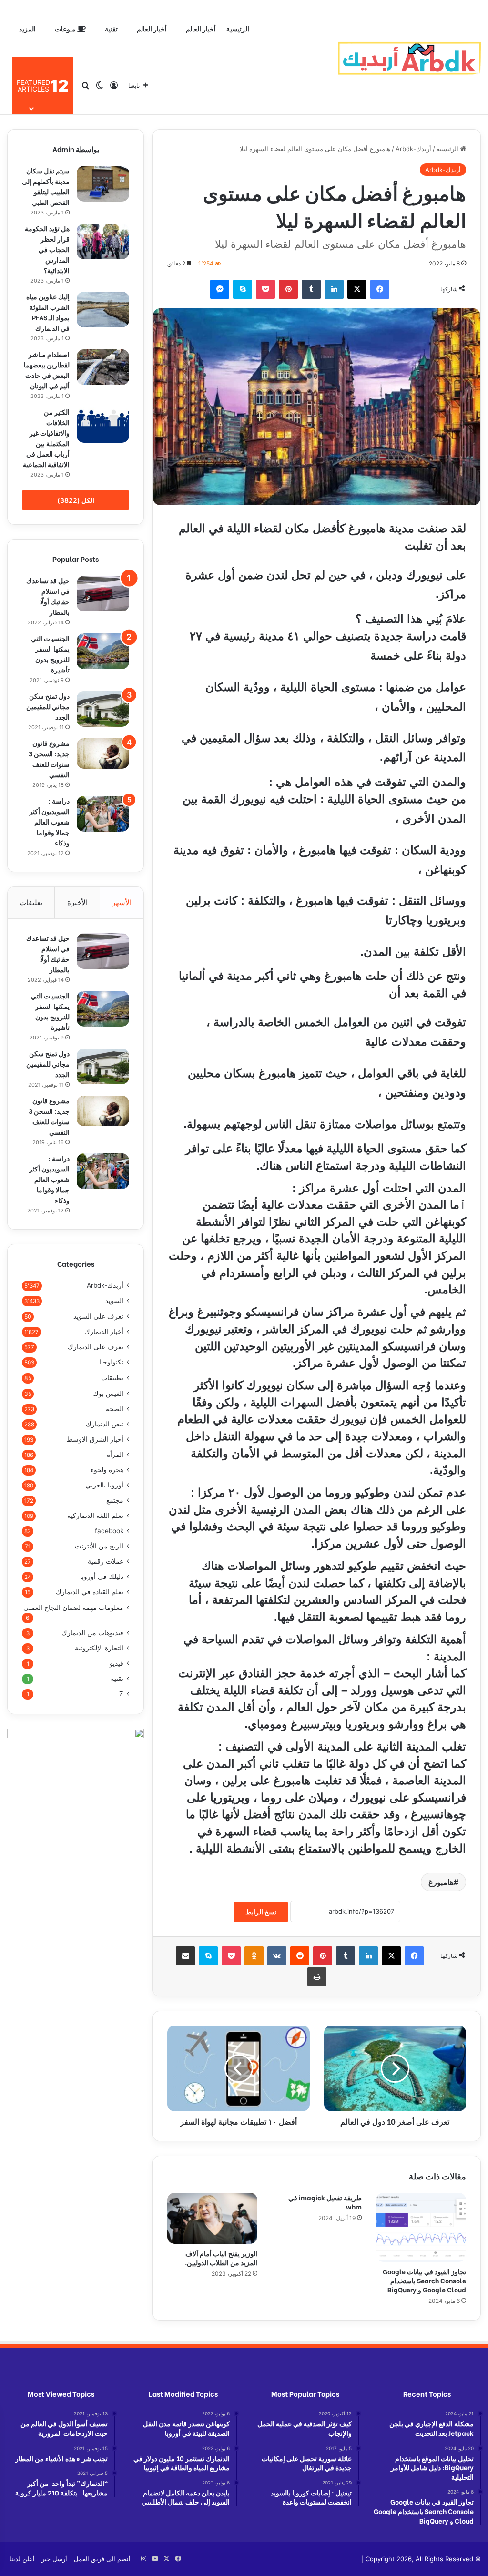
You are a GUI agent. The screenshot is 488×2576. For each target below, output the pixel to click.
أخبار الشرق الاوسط (95, 1439)
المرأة (115, 1455)
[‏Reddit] (300, 1956)
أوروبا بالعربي (104, 1485)
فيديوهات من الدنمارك (92, 1633)
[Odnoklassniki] (254, 1956)
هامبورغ (441, 1882)
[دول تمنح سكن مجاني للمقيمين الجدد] (103, 709)
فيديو (117, 1663)
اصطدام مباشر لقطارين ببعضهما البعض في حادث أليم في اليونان (47, 370)
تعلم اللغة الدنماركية (95, 1516)
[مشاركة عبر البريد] (185, 1956)
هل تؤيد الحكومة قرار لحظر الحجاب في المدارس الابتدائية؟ (47, 249)
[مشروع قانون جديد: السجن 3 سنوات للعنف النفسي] (103, 753)
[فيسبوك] (380, 289)
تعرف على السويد (98, 1316)
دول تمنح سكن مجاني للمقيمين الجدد (48, 706)
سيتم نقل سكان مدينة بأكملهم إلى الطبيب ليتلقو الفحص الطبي (46, 186)
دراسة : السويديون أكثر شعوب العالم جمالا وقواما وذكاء (49, 821)
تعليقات (31, 902)
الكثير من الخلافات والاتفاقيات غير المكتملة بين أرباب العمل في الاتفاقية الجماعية (46, 438)
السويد (114, 1301)
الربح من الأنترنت (99, 1546)
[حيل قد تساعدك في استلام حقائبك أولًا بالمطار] (103, 594)
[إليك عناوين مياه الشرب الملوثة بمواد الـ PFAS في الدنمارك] (103, 310)
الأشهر (122, 902)
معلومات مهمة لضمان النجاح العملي (73, 1607)
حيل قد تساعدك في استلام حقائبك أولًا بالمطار (48, 596)
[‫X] (357, 289)
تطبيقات (112, 1378)
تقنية (111, 28)
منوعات (66, 28)
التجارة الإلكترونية (99, 1648)
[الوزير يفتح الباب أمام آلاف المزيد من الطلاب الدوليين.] (212, 2218)
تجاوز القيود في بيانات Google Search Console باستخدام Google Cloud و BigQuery (424, 2280)
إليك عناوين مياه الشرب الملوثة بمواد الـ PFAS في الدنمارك (48, 312)
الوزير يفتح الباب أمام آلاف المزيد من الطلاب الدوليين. (221, 2258)
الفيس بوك (108, 1393)
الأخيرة (77, 902)
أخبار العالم (201, 28)
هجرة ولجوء (107, 1470)
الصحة (115, 1409)
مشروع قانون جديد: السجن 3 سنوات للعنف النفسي (49, 759)
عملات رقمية (106, 1561)
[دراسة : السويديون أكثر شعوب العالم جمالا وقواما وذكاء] (103, 814)
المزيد (27, 28)
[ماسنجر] (220, 289)
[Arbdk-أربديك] (409, 57)
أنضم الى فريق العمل (102, 2559)
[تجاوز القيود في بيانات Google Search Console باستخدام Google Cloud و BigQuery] (421, 2227)
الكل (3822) (76, 500)
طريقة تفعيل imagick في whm (325, 2202)
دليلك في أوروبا (102, 1577)
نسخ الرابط (261, 1912)
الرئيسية (238, 28)
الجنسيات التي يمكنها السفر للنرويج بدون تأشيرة (50, 654)
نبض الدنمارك (105, 1424)
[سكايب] (243, 289)
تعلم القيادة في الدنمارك (90, 1592)
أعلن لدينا (22, 2559)
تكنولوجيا (111, 1362)
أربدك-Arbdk (413, 149)
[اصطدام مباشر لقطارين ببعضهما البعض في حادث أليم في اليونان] (103, 367)
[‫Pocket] (265, 289)
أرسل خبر (54, 2559)
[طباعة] (317, 1977)
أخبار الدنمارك (104, 1332)
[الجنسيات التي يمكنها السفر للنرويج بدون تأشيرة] (103, 651)
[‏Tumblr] (311, 289)
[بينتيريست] (288, 289)
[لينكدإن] (334, 289)
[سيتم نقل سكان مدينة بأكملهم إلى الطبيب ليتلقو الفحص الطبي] (103, 184)
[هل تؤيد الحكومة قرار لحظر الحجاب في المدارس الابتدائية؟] (103, 241)
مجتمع (115, 1500)
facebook (109, 1531)
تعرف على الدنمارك (96, 1347)
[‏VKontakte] (277, 1956)
